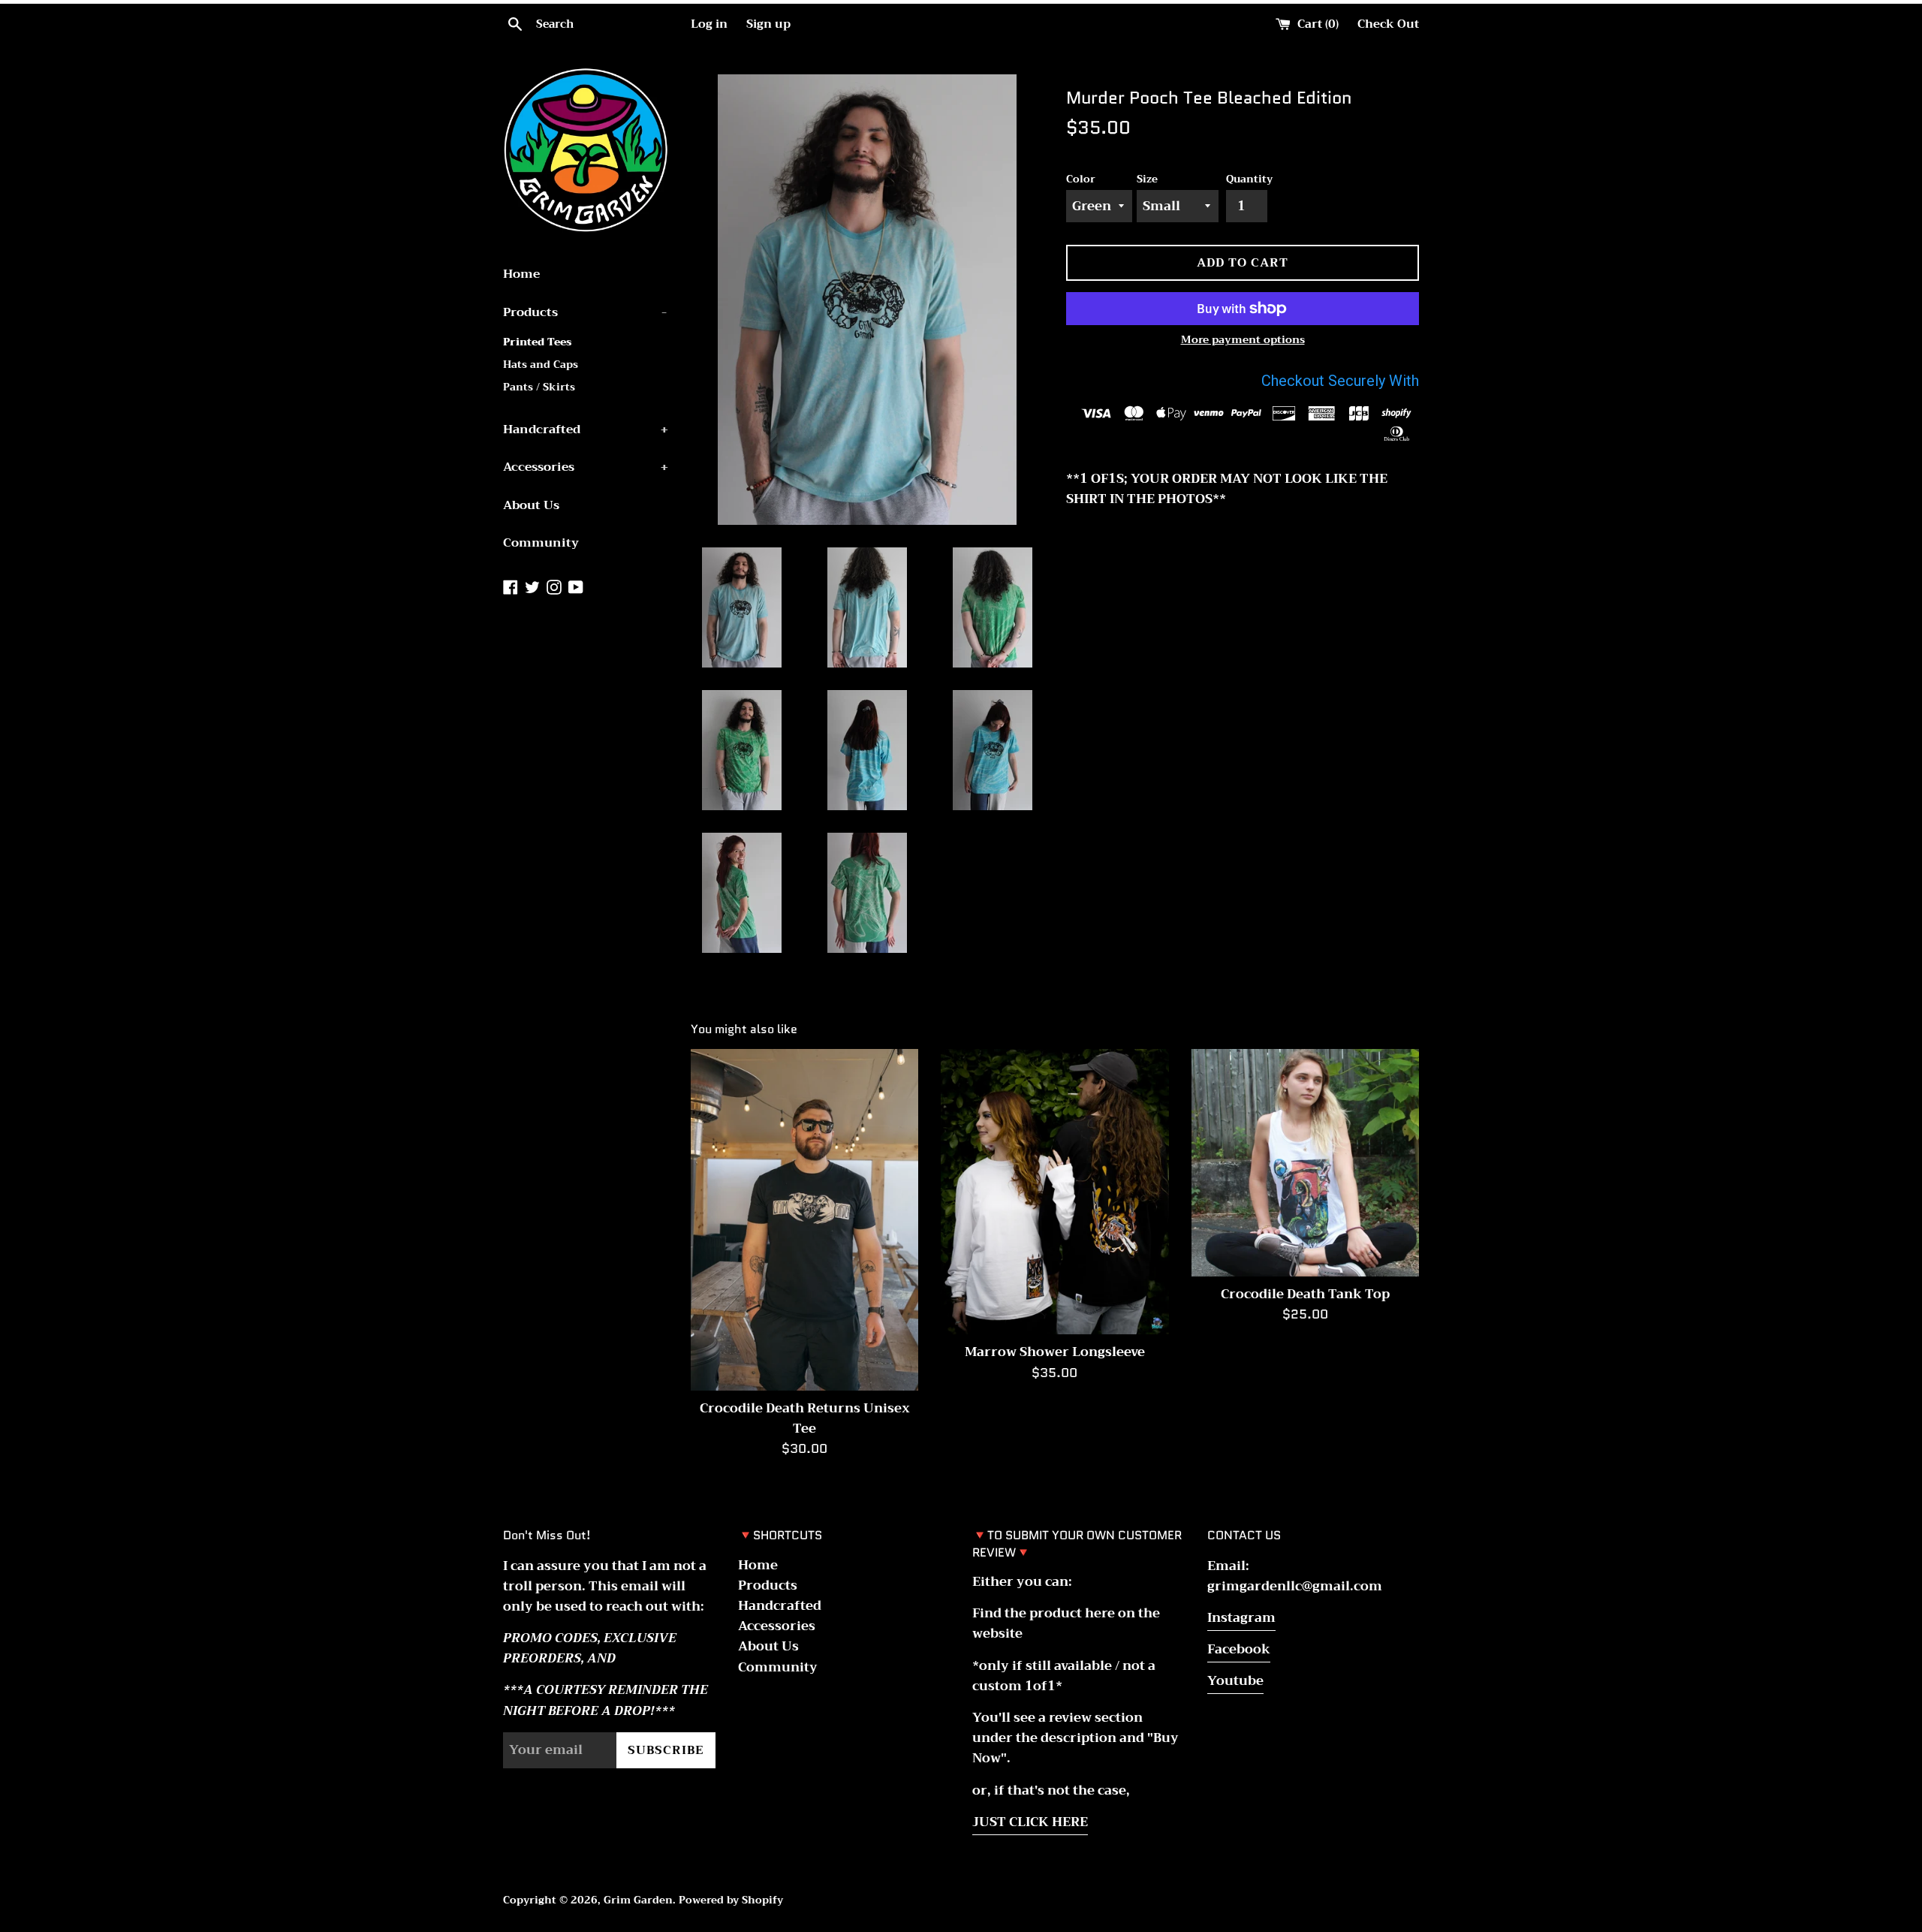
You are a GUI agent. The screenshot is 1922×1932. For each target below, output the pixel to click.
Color (1081, 179)
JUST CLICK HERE (1030, 1822)
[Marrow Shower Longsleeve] (1054, 1192)
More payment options (1243, 339)
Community (541, 543)
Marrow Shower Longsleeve (1055, 1352)
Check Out (1388, 24)
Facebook (1239, 1649)
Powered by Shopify (731, 1900)
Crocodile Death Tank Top (1305, 1294)
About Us (531, 505)
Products (585, 312)
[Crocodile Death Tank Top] (1305, 1163)
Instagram (1241, 1618)
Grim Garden (638, 1900)
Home (521, 274)
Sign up (768, 24)
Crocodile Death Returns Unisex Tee (805, 1418)
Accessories (586, 467)
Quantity (1249, 179)
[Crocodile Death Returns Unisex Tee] (804, 1220)
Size (1147, 179)
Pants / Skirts (539, 387)
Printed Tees (537, 342)
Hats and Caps (541, 365)
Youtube (1235, 1681)
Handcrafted (586, 430)
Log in (709, 24)
